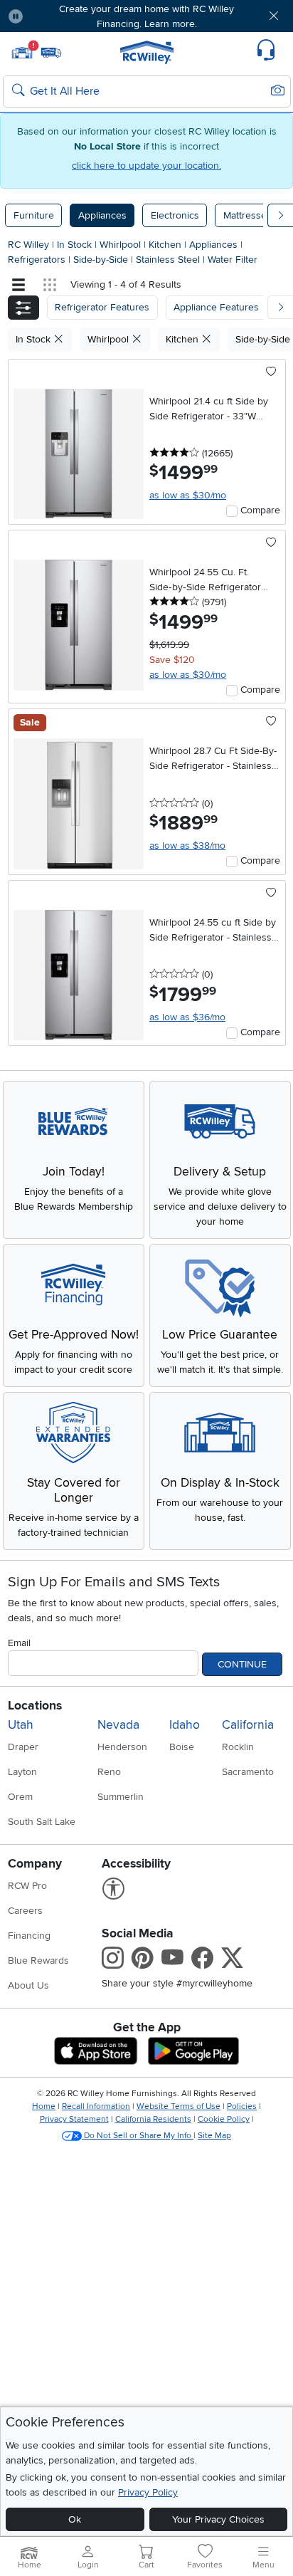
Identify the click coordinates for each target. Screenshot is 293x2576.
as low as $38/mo (187, 845)
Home (44, 2106)
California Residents (153, 2119)
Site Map (214, 2136)
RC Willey (28, 245)
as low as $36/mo (187, 1017)
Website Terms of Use (179, 2106)
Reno (109, 1772)
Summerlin (121, 1797)
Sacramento (248, 1772)
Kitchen (166, 245)
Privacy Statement (74, 2119)
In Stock (76, 245)
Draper (23, 1747)
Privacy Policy (148, 2492)
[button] (58, 16)
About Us (28, 1985)
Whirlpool (122, 245)
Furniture (34, 215)
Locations (35, 1706)
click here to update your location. (146, 166)
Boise (182, 1747)
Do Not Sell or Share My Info (138, 2136)
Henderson (122, 1747)
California (248, 1725)
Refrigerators (38, 260)
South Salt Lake (42, 1822)
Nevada (118, 1725)
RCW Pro (27, 1886)
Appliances (102, 215)
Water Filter (233, 260)
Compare (260, 510)
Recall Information (96, 2106)
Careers (25, 1911)
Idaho (185, 1725)
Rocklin (238, 1747)
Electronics (175, 215)
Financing (29, 1936)
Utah (21, 1725)
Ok (75, 2519)
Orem (20, 1797)
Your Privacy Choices (218, 2519)
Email (19, 1643)
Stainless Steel (169, 260)
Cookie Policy (224, 2119)
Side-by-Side (102, 260)
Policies (242, 2106)
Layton (22, 1772)
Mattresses (247, 215)
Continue (242, 1664)
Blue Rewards (38, 1960)
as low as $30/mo (188, 495)
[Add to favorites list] (271, 372)
